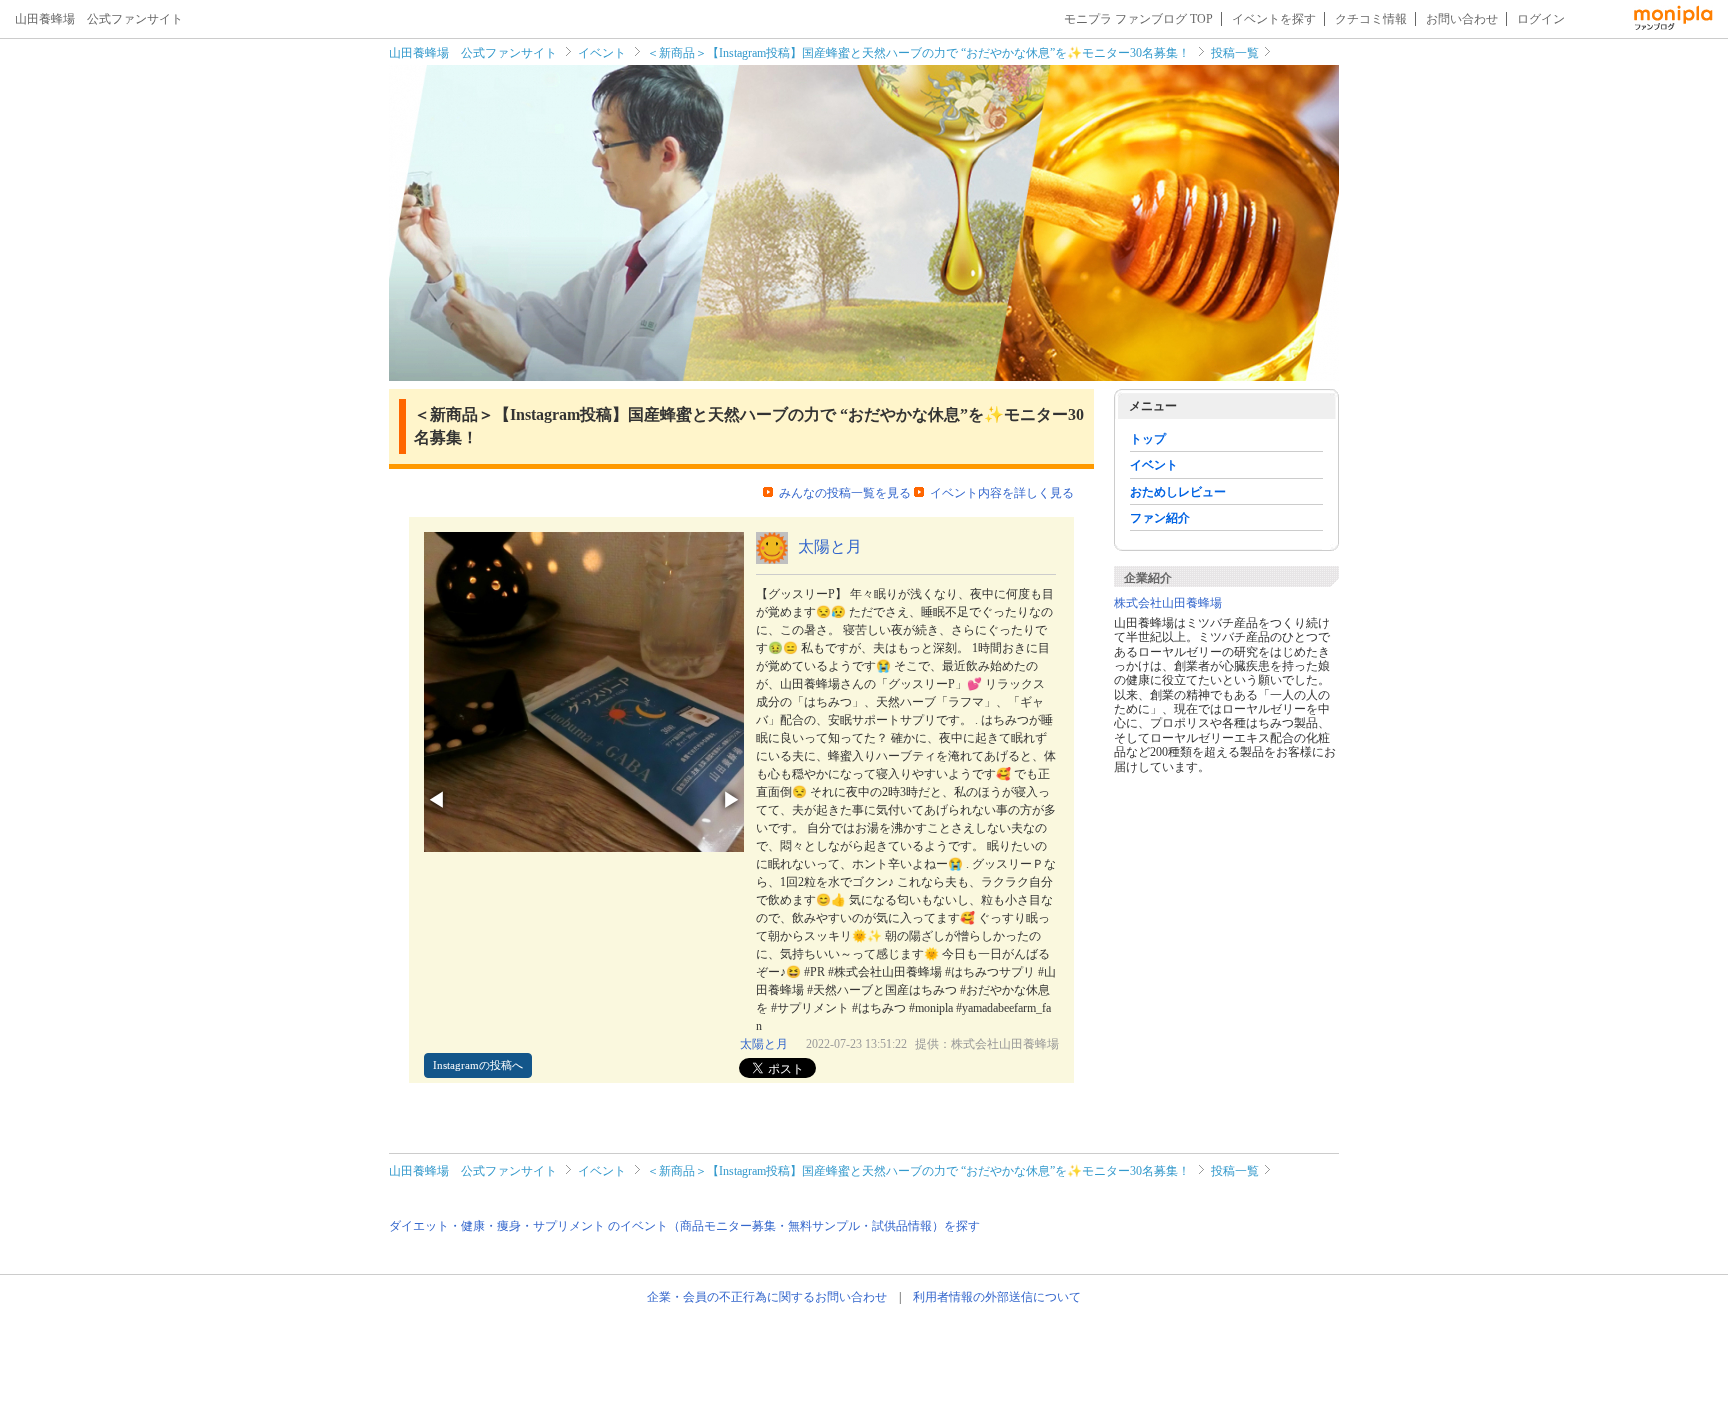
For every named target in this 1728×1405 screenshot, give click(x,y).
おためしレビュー (1178, 492)
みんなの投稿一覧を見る (845, 493)
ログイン (1541, 19)
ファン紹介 (1160, 518)
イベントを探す (1274, 19)
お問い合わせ (1462, 19)
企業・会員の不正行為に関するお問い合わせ (767, 1297)
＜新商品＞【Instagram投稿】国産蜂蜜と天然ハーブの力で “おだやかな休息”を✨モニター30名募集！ (918, 53)
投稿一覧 (1235, 53)
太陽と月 (830, 546)
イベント (602, 53)
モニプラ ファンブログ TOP (1138, 19)
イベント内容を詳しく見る (1002, 493)
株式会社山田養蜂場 (1168, 603)
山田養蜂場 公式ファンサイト (473, 53)
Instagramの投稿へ (478, 1065)
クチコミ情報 (1371, 19)
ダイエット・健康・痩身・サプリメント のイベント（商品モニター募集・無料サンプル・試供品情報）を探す (684, 1226)
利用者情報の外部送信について (997, 1297)
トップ (1148, 439)
